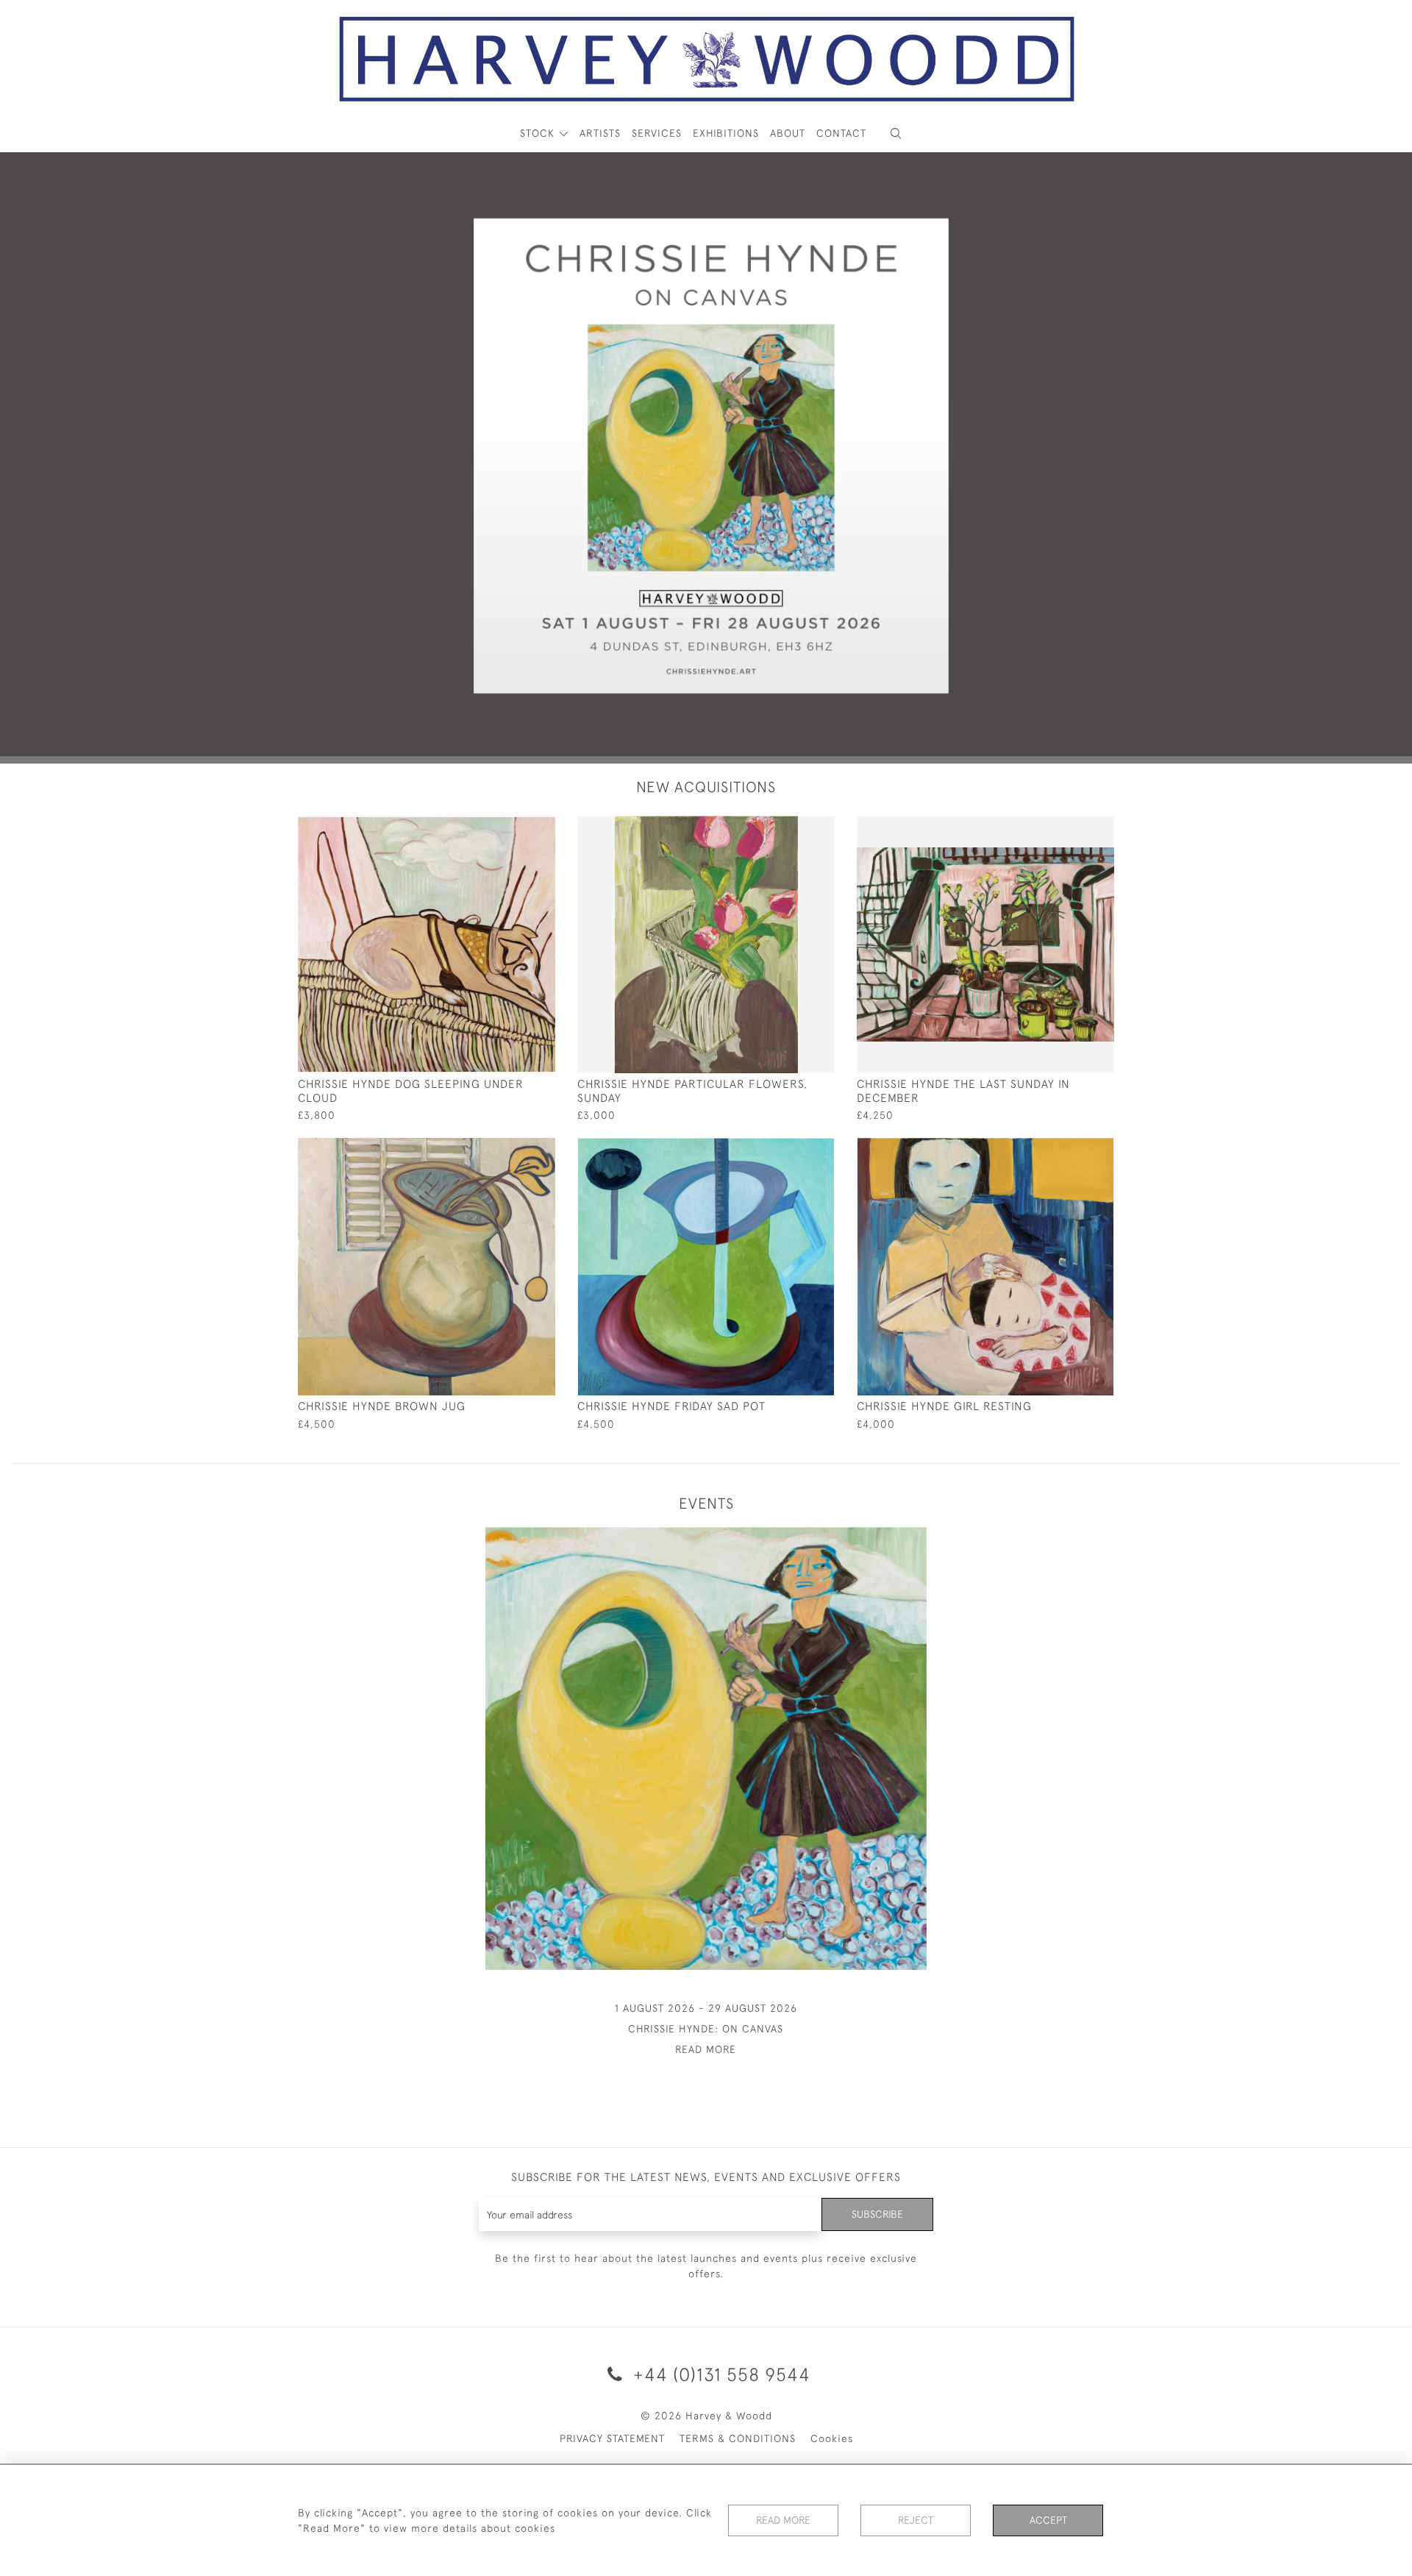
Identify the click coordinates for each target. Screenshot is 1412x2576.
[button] (896, 134)
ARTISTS (600, 133)
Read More (783, 2520)
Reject (916, 2520)
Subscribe (877, 2214)
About (788, 133)
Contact (841, 133)
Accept (1048, 2520)
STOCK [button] (539, 133)
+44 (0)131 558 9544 (719, 2374)
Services (657, 133)
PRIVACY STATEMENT (612, 2438)
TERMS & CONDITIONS (738, 2438)
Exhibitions (726, 133)
